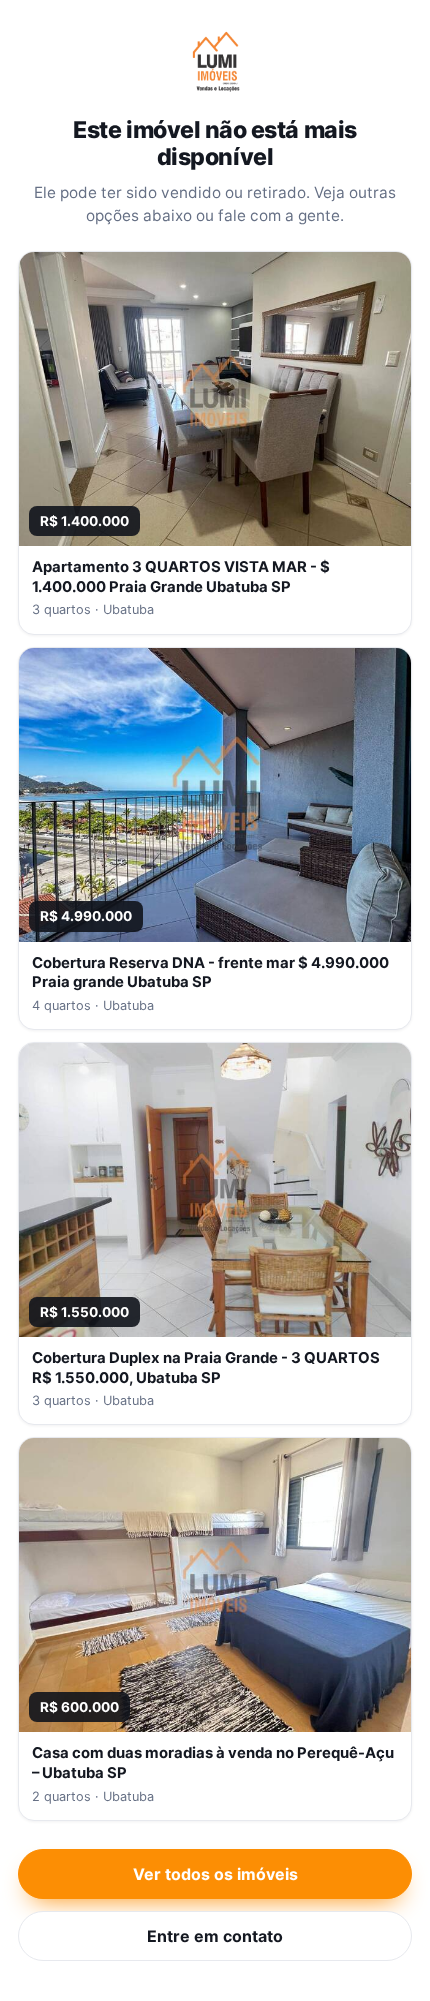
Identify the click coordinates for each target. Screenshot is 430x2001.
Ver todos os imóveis (215, 1874)
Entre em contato (215, 1936)
